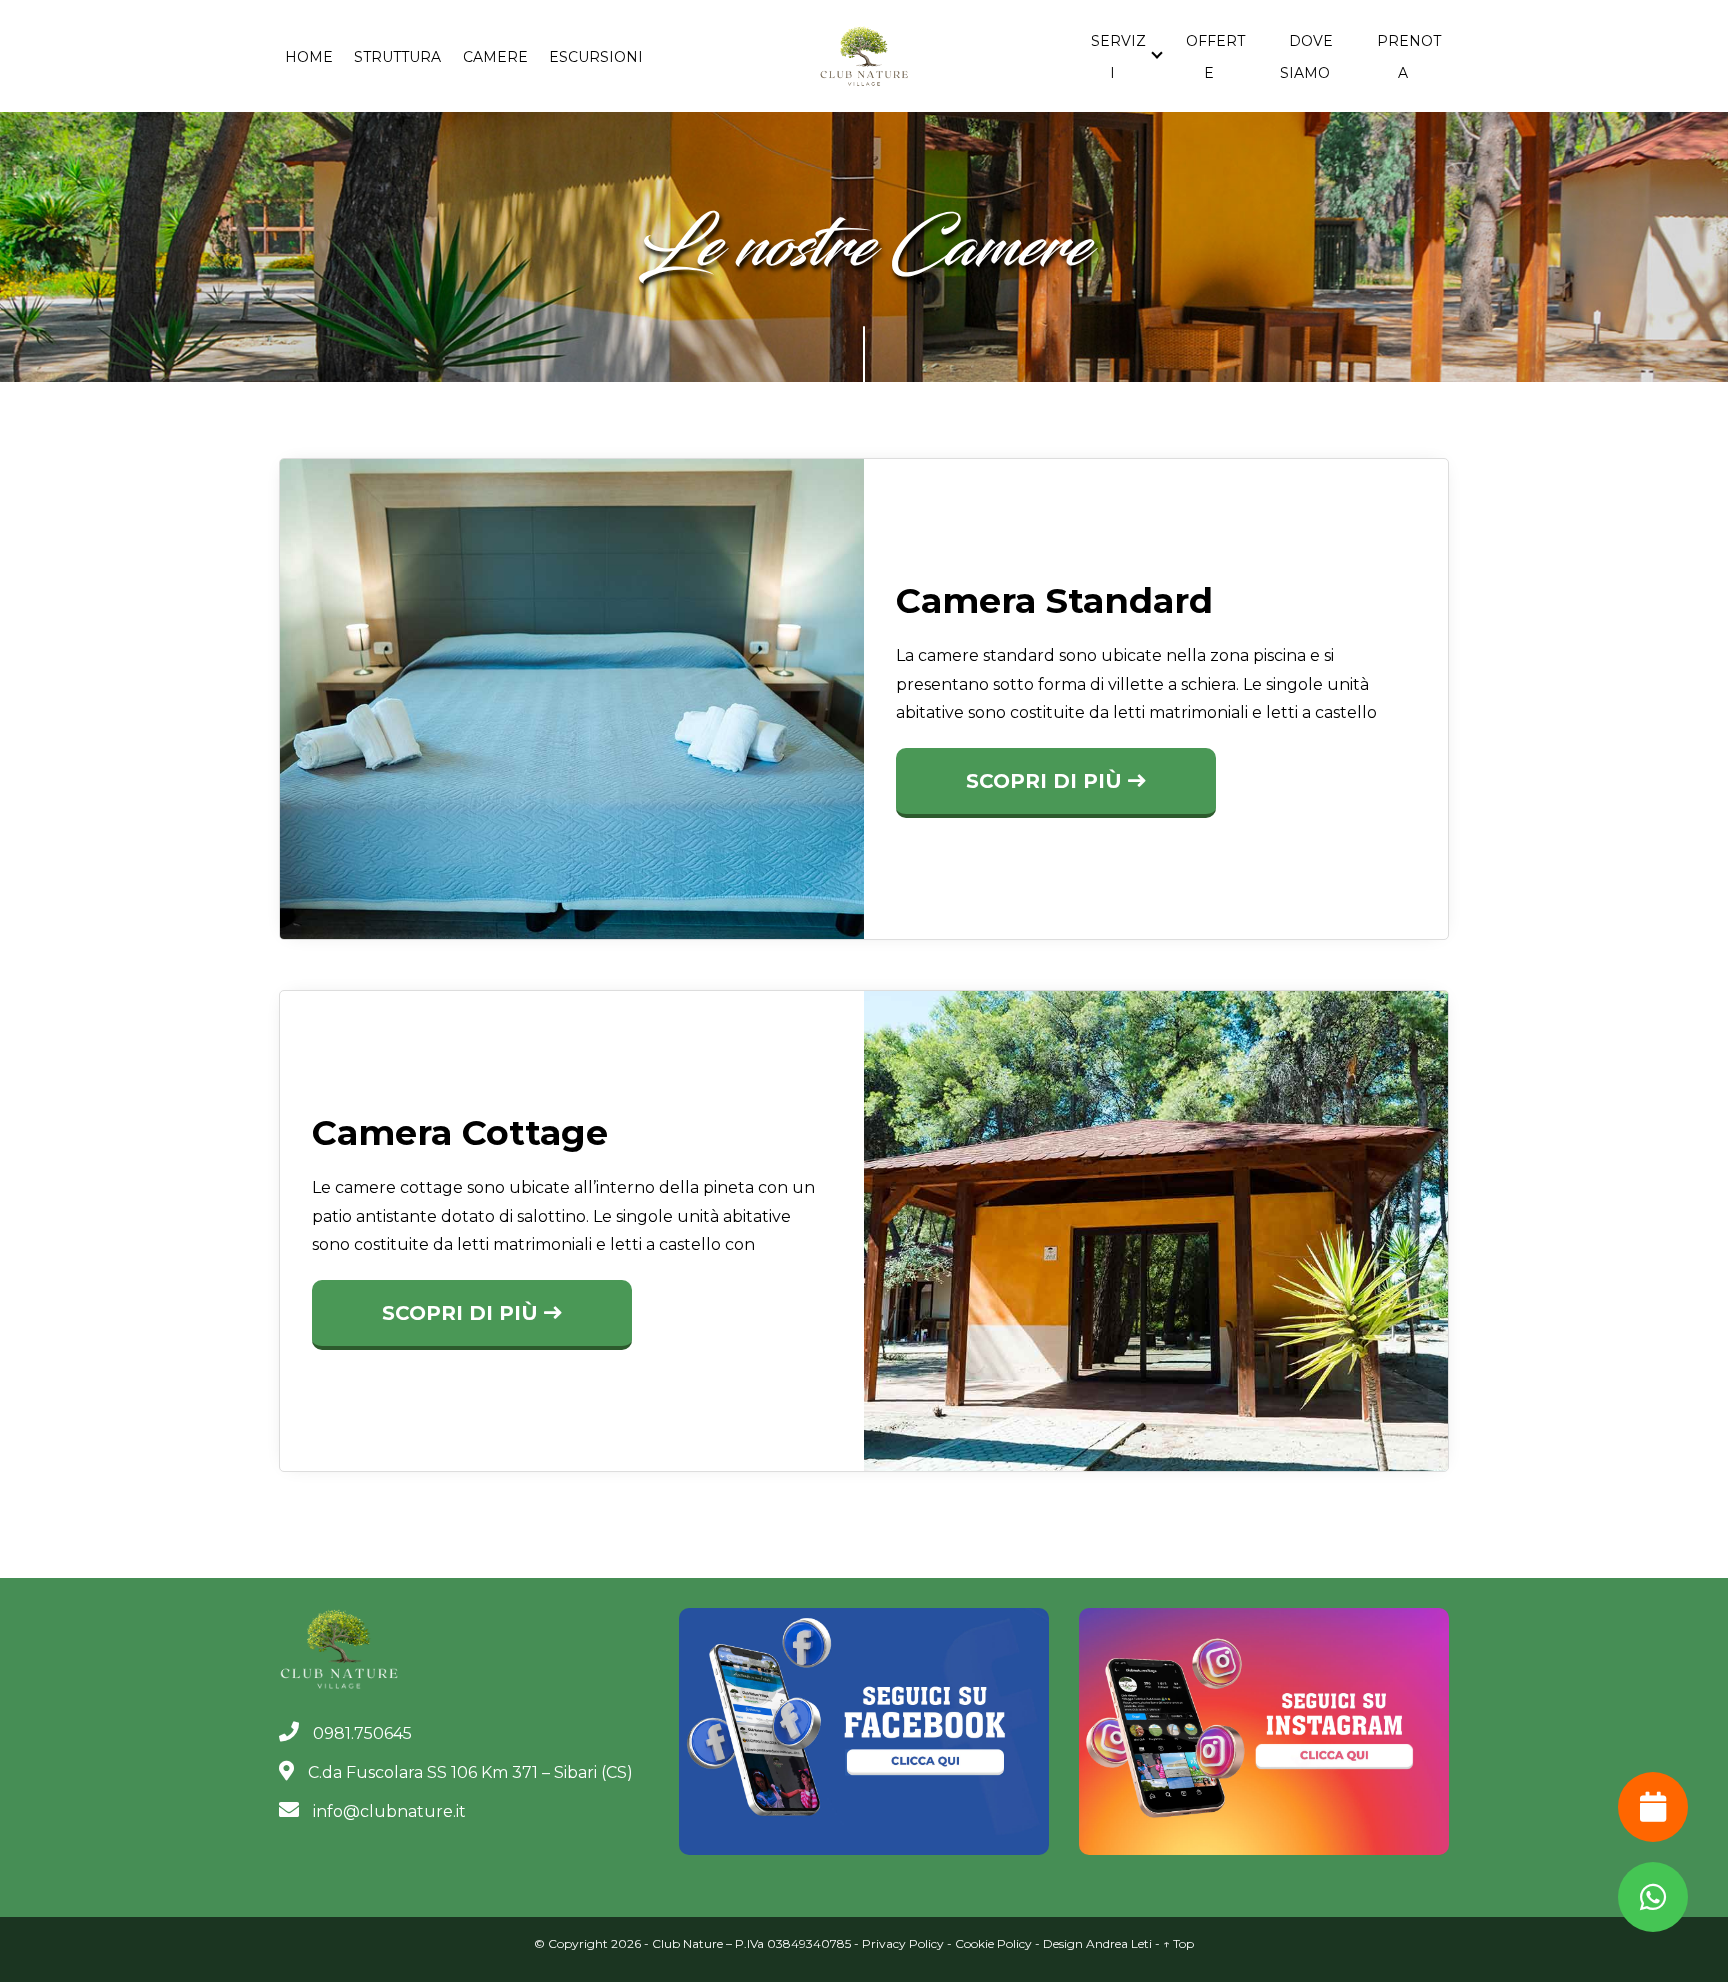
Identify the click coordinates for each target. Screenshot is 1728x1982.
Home (309, 57)
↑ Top (1178, 1943)
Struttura (397, 57)
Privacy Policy (903, 1943)
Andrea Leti (1119, 1943)
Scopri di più (1047, 781)
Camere (495, 57)
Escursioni (596, 57)
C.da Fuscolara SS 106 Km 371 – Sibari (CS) (468, 1772)
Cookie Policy (993, 1943)
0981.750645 (360, 1733)
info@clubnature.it (387, 1811)
